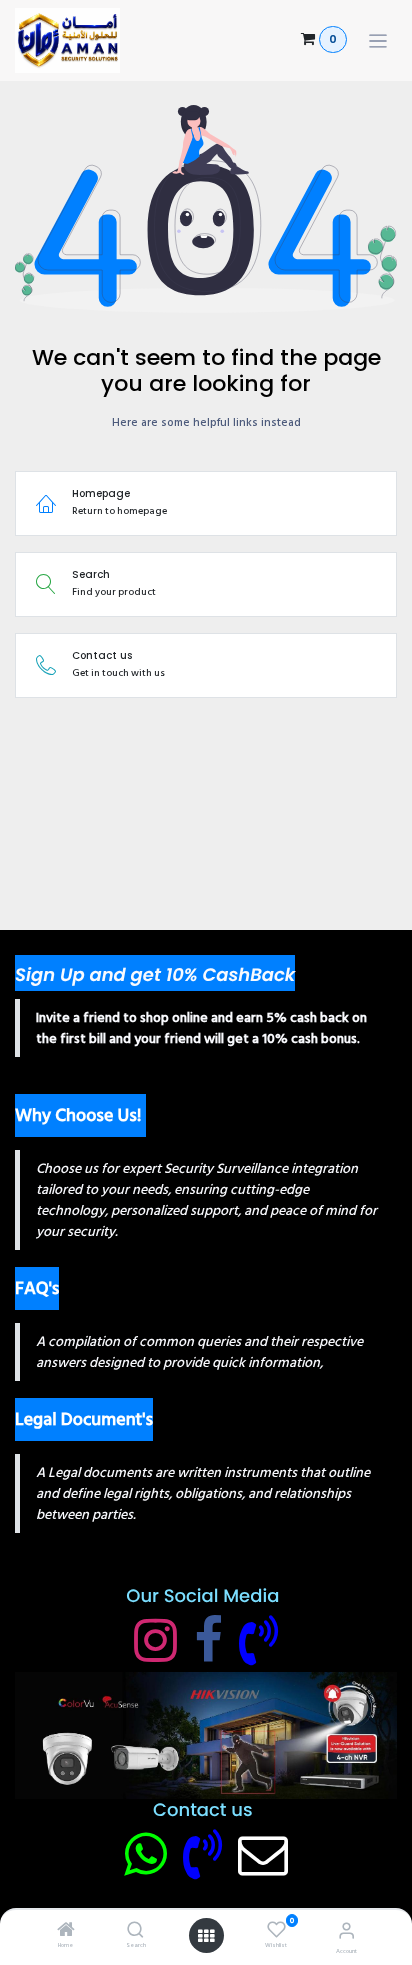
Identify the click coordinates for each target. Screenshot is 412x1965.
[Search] (135, 1933)
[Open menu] (206, 1936)
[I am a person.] (263, 1854)
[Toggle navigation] (378, 40)
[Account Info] (346, 1931)
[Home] (66, 1933)
